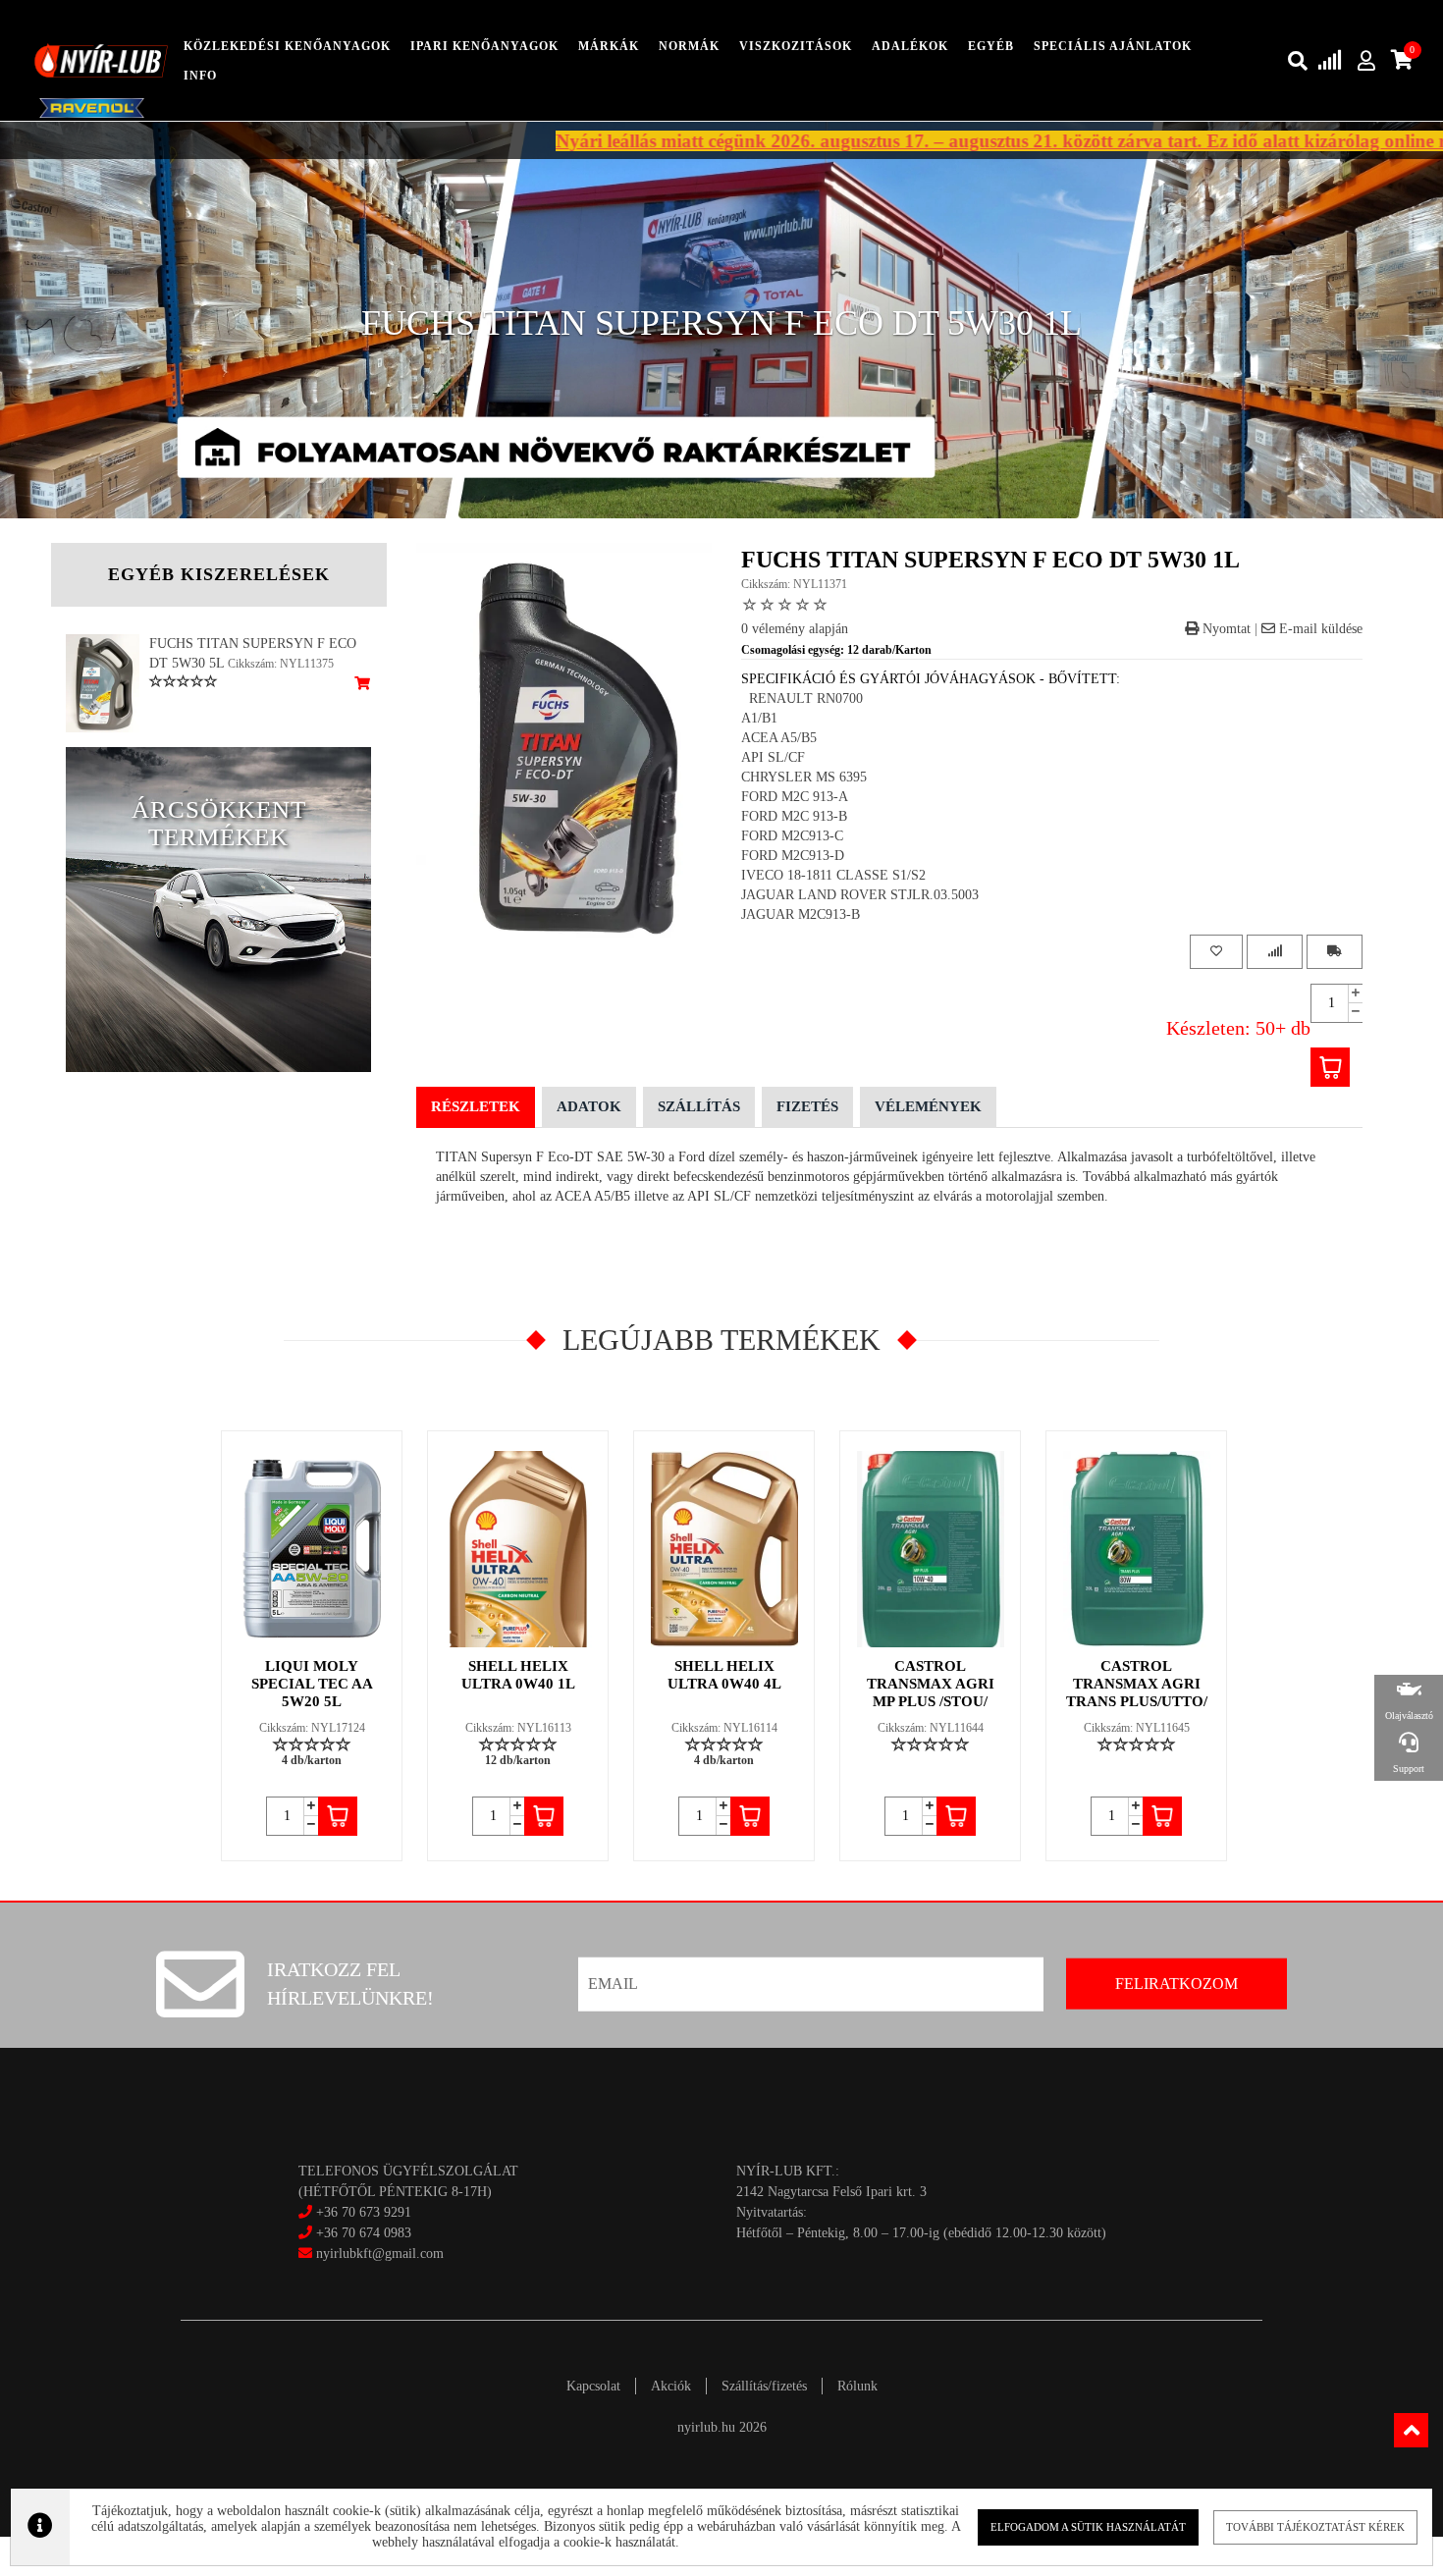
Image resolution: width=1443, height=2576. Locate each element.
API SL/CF (773, 757)
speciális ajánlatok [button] (1113, 46)
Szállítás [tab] (699, 1106)
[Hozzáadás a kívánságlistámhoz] (1216, 952)
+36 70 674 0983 (364, 2233)
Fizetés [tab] (807, 1106)
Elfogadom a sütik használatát (1088, 2527)
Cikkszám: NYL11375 (281, 664)
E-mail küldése (1319, 629)
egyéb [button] (991, 46)
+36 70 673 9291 (364, 2212)
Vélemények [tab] (928, 1106)
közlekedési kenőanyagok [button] (287, 46)
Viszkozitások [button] (796, 46)
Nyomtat (1225, 629)
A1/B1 (759, 718)
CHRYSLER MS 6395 (804, 777)
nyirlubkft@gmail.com (378, 2254)
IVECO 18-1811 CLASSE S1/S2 (833, 875)
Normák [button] (689, 46)
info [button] (200, 76)
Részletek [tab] (476, 1106)
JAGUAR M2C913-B (801, 914)
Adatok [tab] (589, 1106)
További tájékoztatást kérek (1315, 2527)
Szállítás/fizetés (764, 2386)
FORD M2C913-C (792, 836)
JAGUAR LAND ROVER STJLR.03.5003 (860, 895)
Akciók (671, 2386)
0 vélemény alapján (795, 629)
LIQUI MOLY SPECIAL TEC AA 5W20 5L (312, 1684)
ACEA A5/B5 (779, 738)
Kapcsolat (593, 2386)
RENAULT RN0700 (802, 698)
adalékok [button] (910, 46)
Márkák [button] (609, 46)
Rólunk (857, 2386)
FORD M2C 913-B (794, 816)
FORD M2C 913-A (795, 797)
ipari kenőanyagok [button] (484, 46)
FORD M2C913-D (793, 856)
